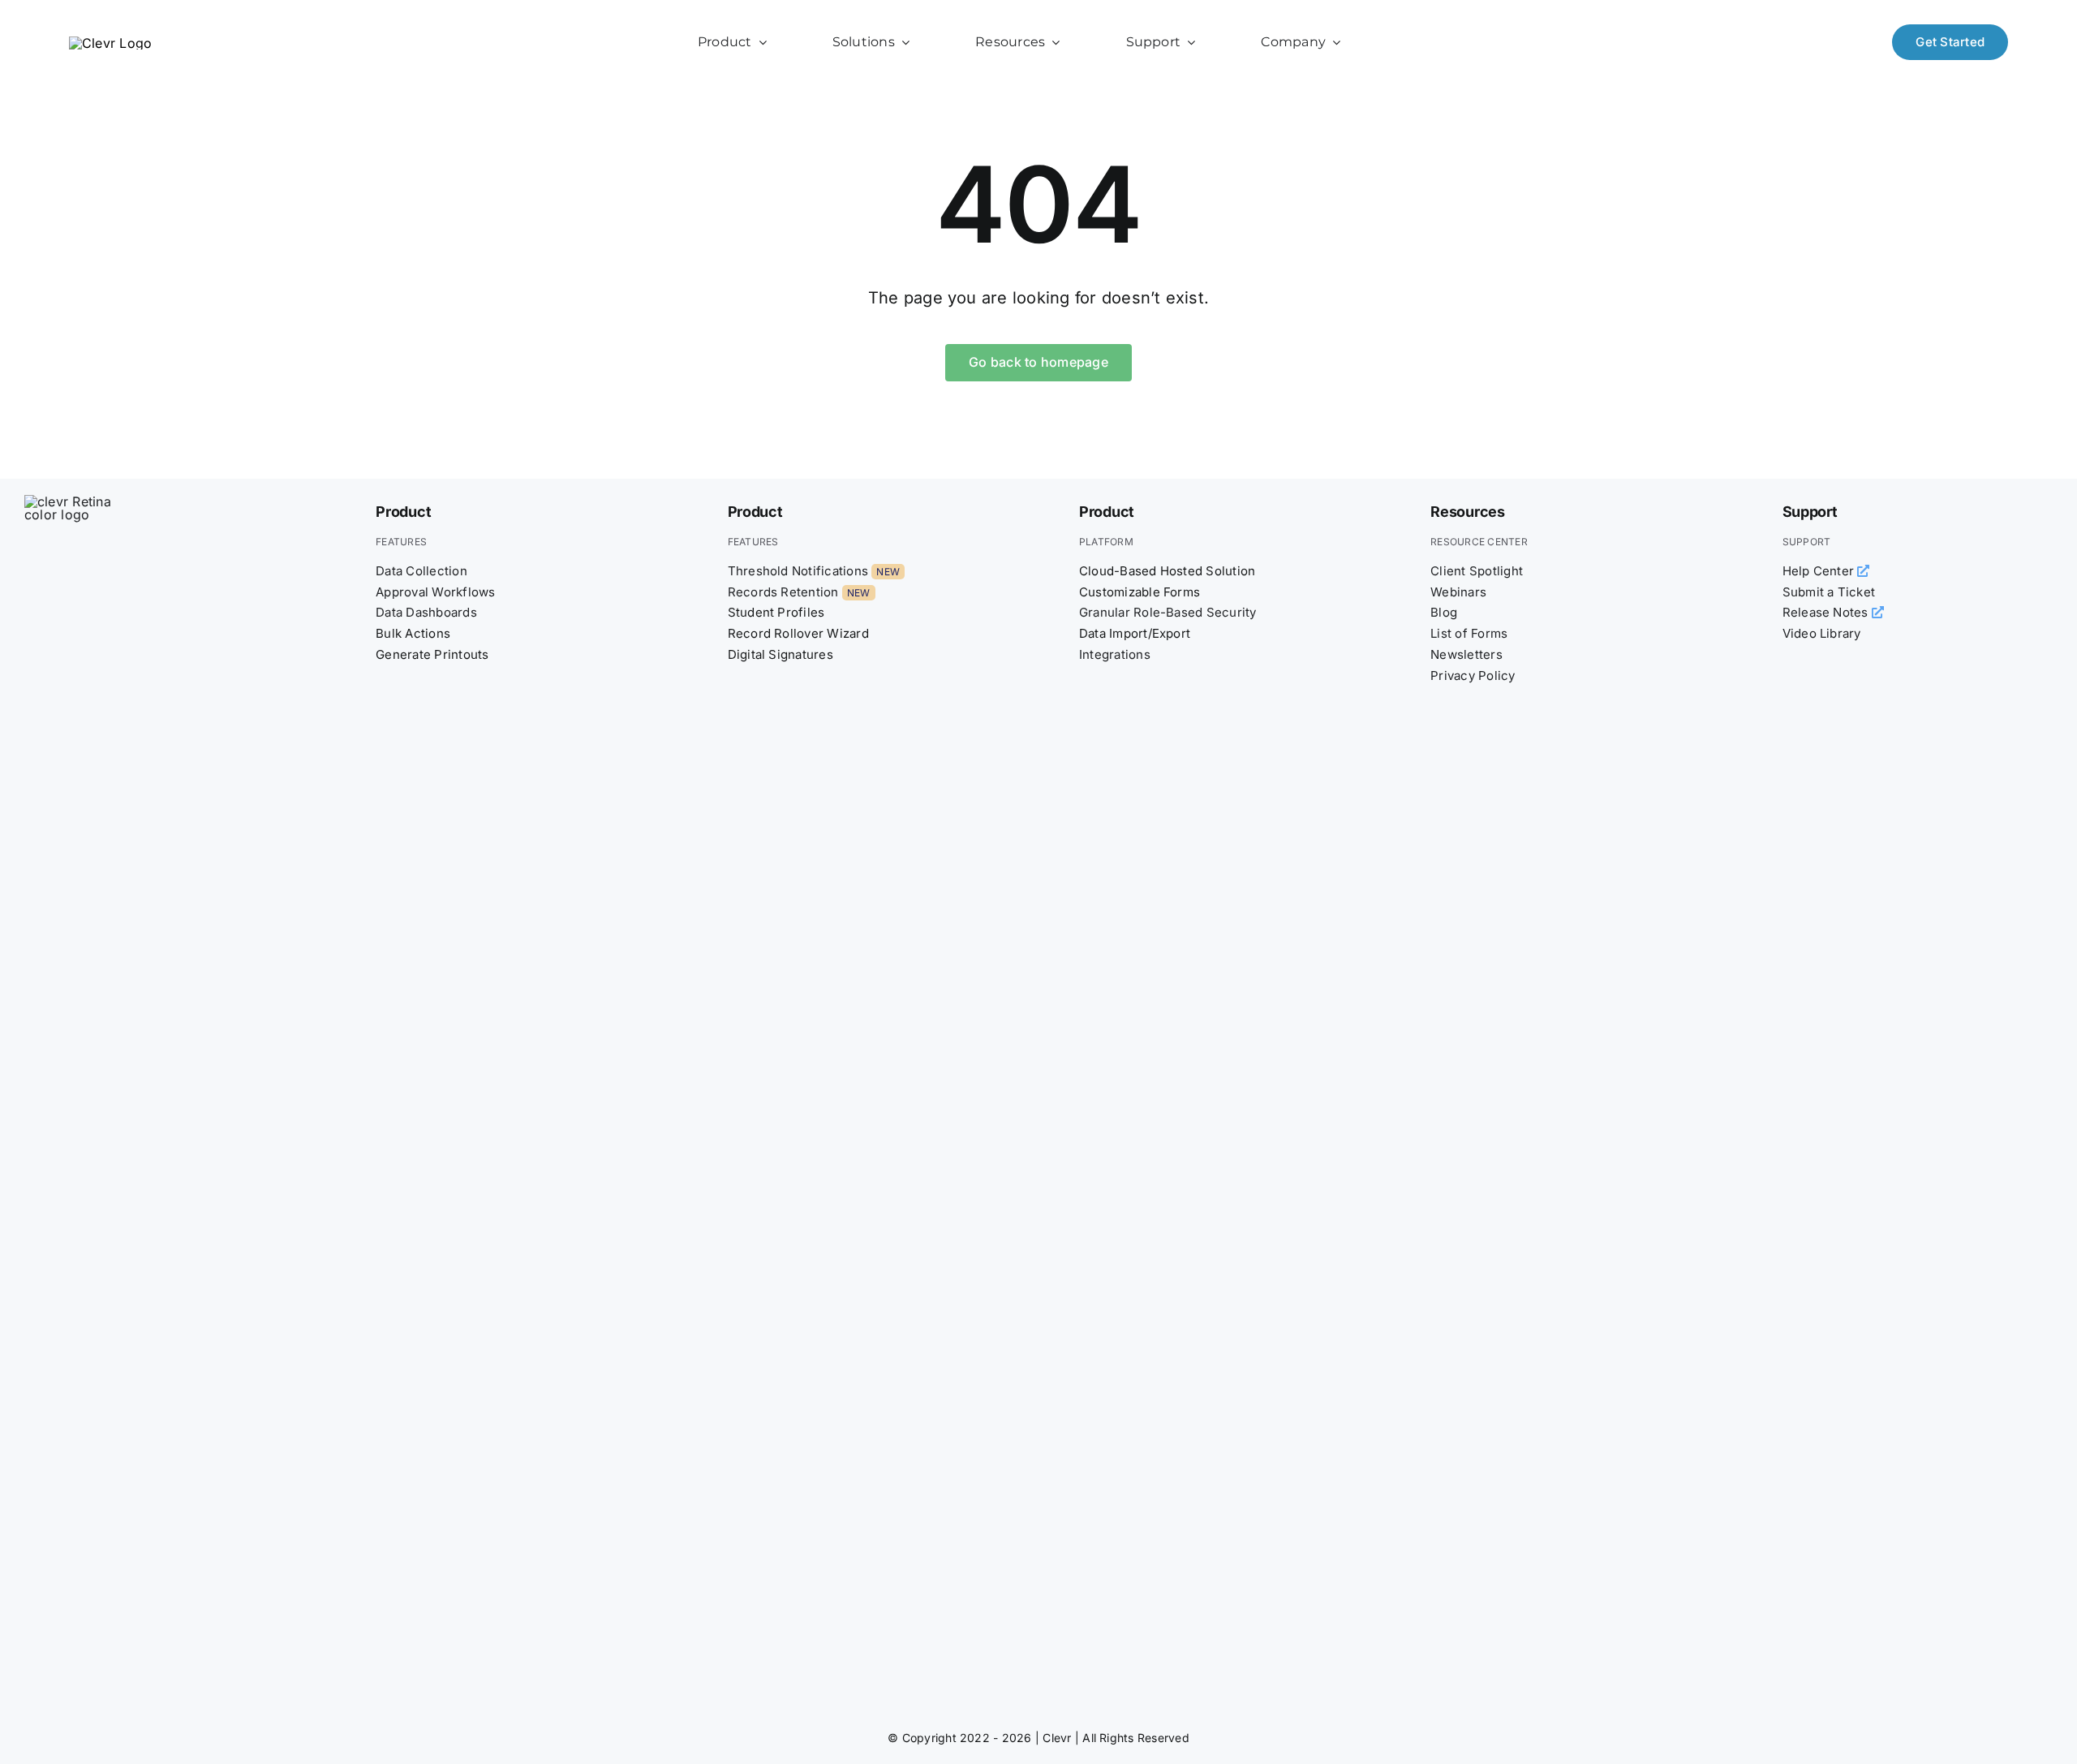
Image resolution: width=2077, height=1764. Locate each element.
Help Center (1820, 571)
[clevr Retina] (85, 501)
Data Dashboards (426, 612)
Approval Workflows (435, 592)
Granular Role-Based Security (1168, 612)
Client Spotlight (1477, 571)
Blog (1444, 612)
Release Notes (1827, 612)
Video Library (1822, 633)
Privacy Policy (1473, 675)
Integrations (1115, 654)
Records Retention (783, 592)
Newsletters (1466, 654)
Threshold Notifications (798, 571)
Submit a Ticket (1829, 592)
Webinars (1458, 592)
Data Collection (421, 571)
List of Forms (1469, 633)
